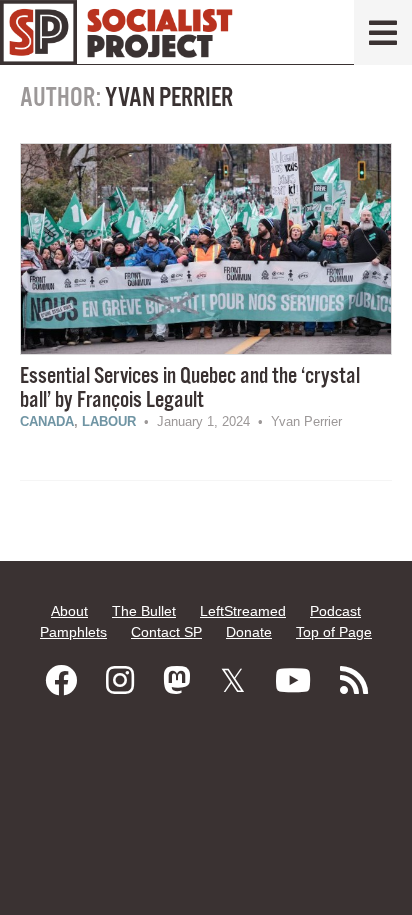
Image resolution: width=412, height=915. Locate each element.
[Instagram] (120, 681)
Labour (109, 421)
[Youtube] (293, 681)
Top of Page (334, 632)
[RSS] (354, 681)
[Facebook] (61, 681)
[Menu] (383, 32)
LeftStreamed (243, 611)
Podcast (335, 611)
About (69, 611)
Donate (249, 632)
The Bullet (144, 611)
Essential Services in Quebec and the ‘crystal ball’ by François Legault (190, 388)
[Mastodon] (177, 681)
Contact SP (166, 632)
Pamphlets (73, 632)
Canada (47, 421)
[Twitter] (233, 681)
